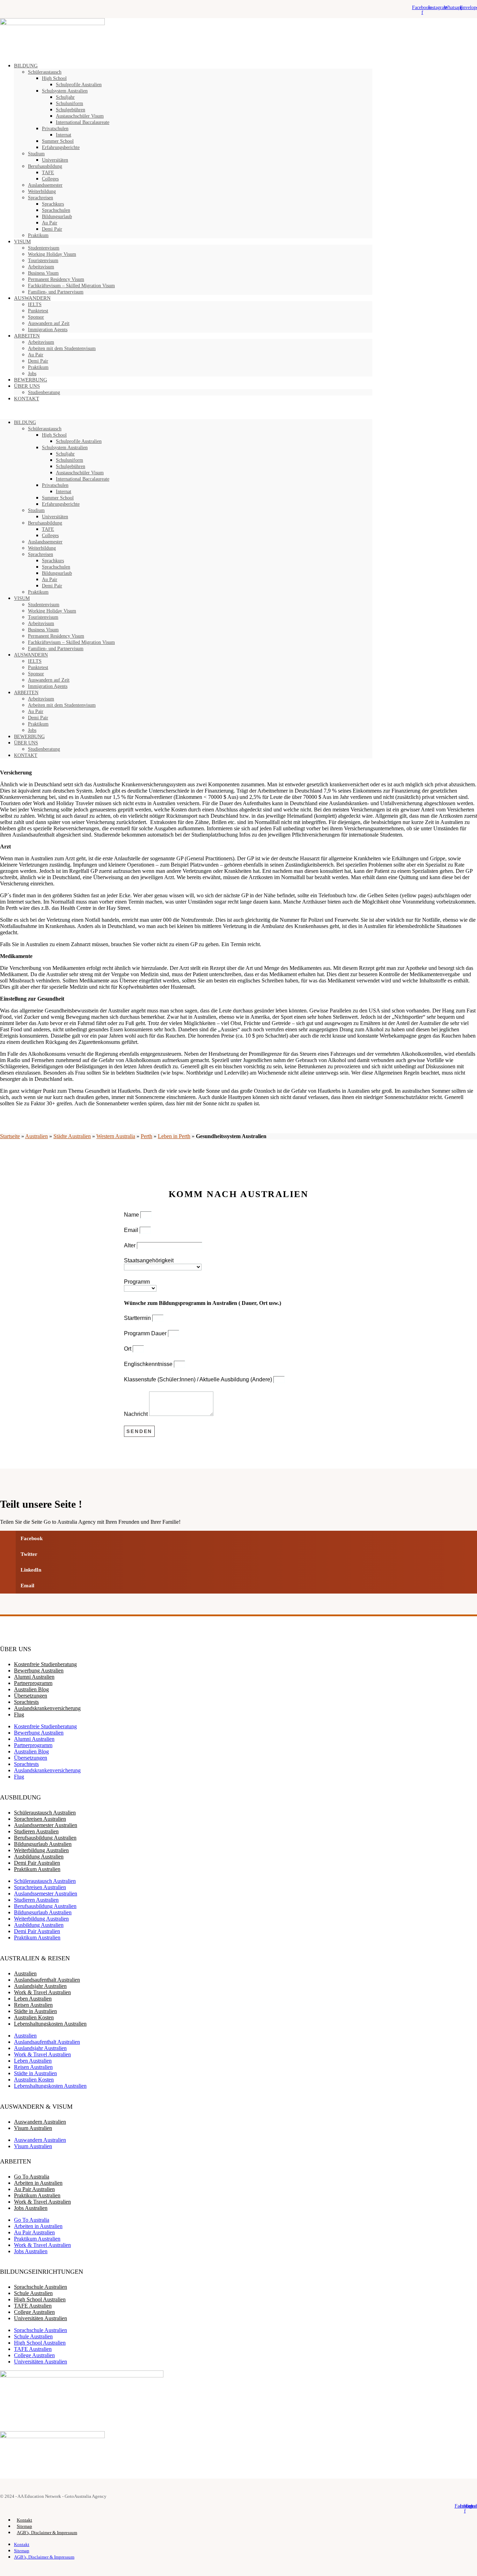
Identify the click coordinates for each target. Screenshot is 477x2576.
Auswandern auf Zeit (49, 323)
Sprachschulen (56, 210)
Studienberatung (44, 392)
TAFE (48, 173)
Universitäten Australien (41, 2318)
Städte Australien (72, 1136)
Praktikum (38, 235)
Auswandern (32, 298)
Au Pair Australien (34, 2189)
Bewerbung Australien (39, 1671)
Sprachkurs (53, 204)
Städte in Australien (35, 2011)
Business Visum (43, 273)
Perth (146, 1136)
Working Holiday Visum (52, 254)
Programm (137, 1282)
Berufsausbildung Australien (45, 1838)
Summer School (58, 141)
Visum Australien (33, 2128)
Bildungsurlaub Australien (43, 1844)
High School (54, 78)
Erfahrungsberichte (61, 147)
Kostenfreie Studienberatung (45, 1664)
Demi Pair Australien (37, 1863)
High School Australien (40, 2299)
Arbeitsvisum (41, 267)
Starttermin (138, 1318)
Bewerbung (29, 737)
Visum (22, 242)
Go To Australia (32, 2177)
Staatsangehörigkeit (149, 1260)
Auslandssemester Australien (46, 1825)
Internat (64, 135)
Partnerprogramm (33, 1683)
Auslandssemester (45, 185)
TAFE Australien (33, 2306)
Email (132, 1230)
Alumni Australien (34, 1677)
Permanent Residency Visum (56, 279)
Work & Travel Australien (42, 1992)
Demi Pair (52, 229)
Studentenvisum (44, 248)
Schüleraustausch (45, 72)
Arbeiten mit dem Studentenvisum (62, 348)
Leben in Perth (174, 1136)
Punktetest (38, 311)
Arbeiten (27, 336)
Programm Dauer (146, 1333)
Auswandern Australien (40, 2122)
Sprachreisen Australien (40, 1819)
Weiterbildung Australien (41, 1850)
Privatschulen (55, 129)
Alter (130, 1245)
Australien (36, 1136)
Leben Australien (33, 1999)
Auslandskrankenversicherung (47, 1708)
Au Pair (50, 223)
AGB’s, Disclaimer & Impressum (47, 2533)
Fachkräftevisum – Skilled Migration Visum (71, 286)
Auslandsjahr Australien (40, 1986)
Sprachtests (26, 1702)
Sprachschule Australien (41, 2287)
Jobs (32, 730)
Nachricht (137, 1414)
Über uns (26, 743)
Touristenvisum (43, 261)
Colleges (50, 179)
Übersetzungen (31, 1696)
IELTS (35, 305)
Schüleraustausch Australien (45, 1813)
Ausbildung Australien (39, 1857)
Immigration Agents (48, 330)
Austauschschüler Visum (80, 116)
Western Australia (116, 1136)
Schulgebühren (71, 110)
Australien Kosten (34, 2017)
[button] (186, 410)
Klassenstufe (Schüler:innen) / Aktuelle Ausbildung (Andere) (199, 1379)
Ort (128, 1349)
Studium (36, 154)
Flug (19, 1714)
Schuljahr (65, 97)
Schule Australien (33, 2293)
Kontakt (27, 399)
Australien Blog (31, 1689)
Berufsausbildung (45, 166)
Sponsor (36, 317)
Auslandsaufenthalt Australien (47, 1980)
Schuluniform (69, 103)
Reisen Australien (33, 2005)
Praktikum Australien (37, 1869)
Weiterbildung (42, 191)
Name (132, 1215)
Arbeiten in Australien (38, 2183)
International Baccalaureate (83, 122)
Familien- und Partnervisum (56, 292)
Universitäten (55, 160)
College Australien (34, 2312)
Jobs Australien (31, 2208)
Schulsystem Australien (65, 91)
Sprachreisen (41, 198)
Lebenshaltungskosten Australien (50, 2024)
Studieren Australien (36, 1831)
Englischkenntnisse (149, 1364)
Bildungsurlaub (57, 217)
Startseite (10, 1136)
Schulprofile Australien (79, 85)
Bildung (26, 66)
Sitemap (24, 2526)
